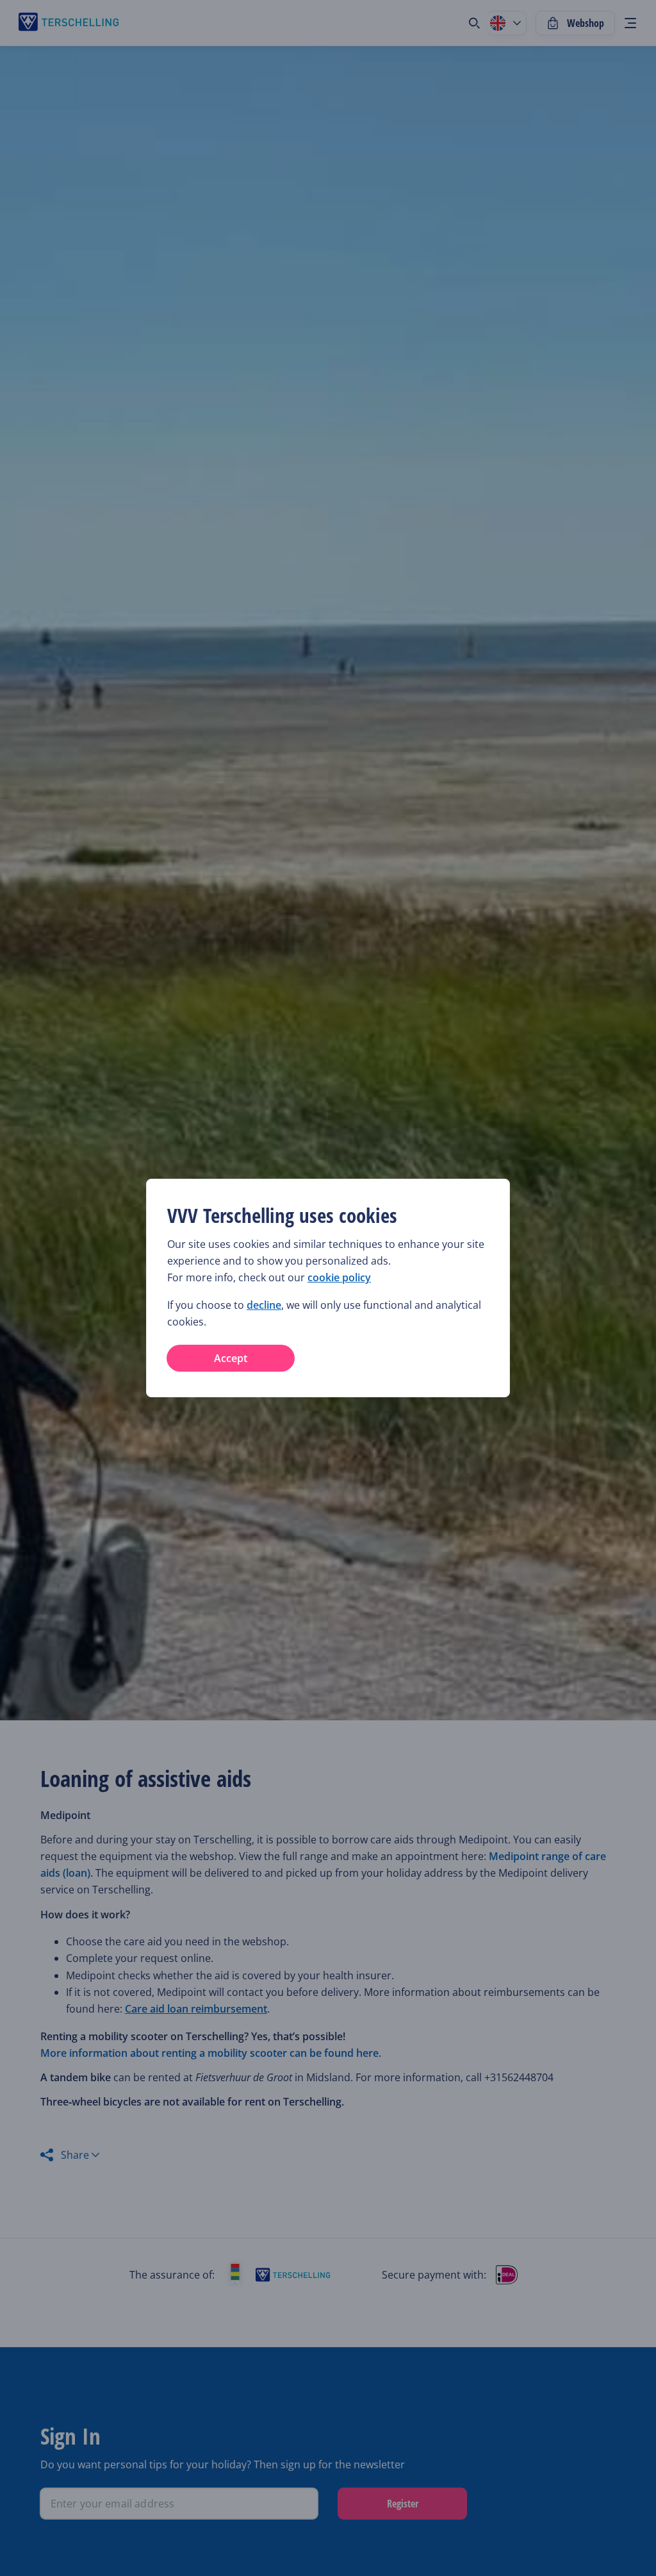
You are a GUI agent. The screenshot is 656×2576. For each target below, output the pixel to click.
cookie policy (339, 1277)
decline (264, 1305)
